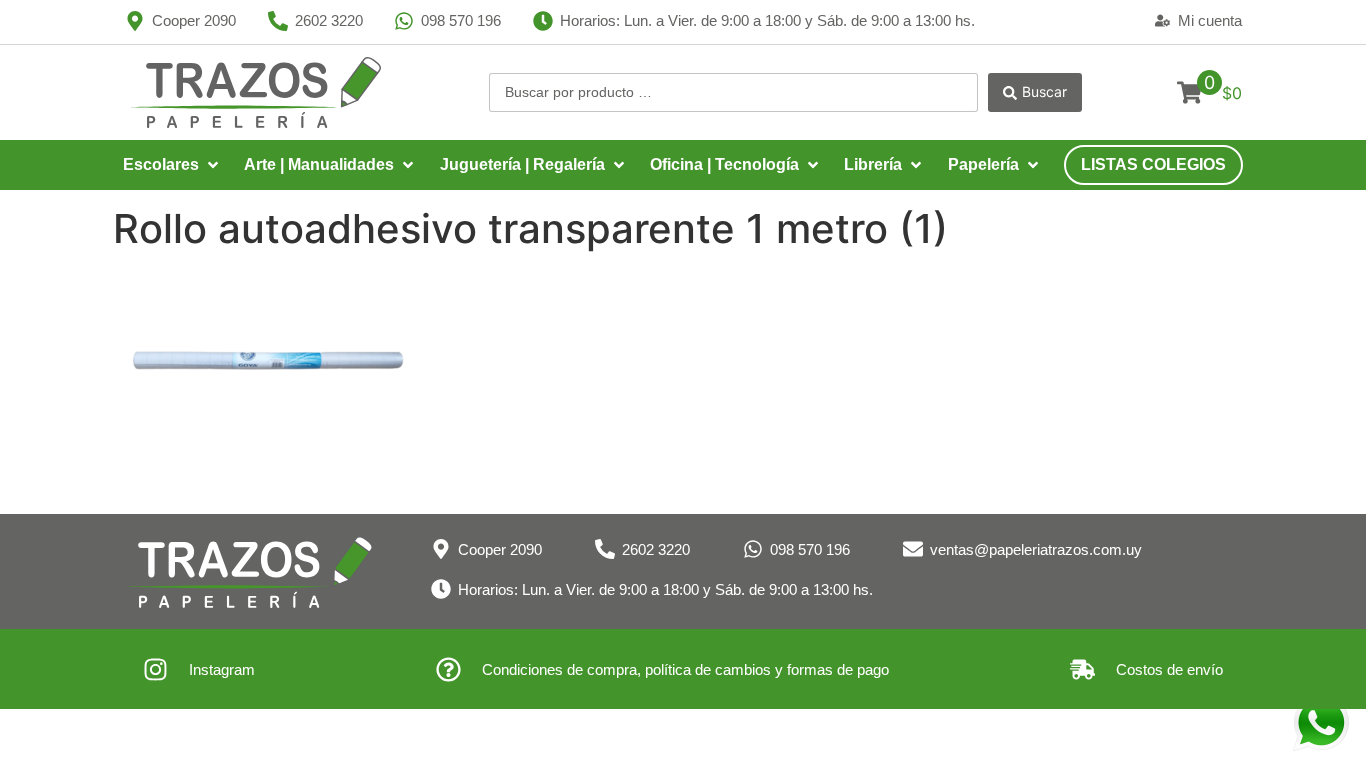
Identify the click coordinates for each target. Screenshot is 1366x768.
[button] (172, 165)
